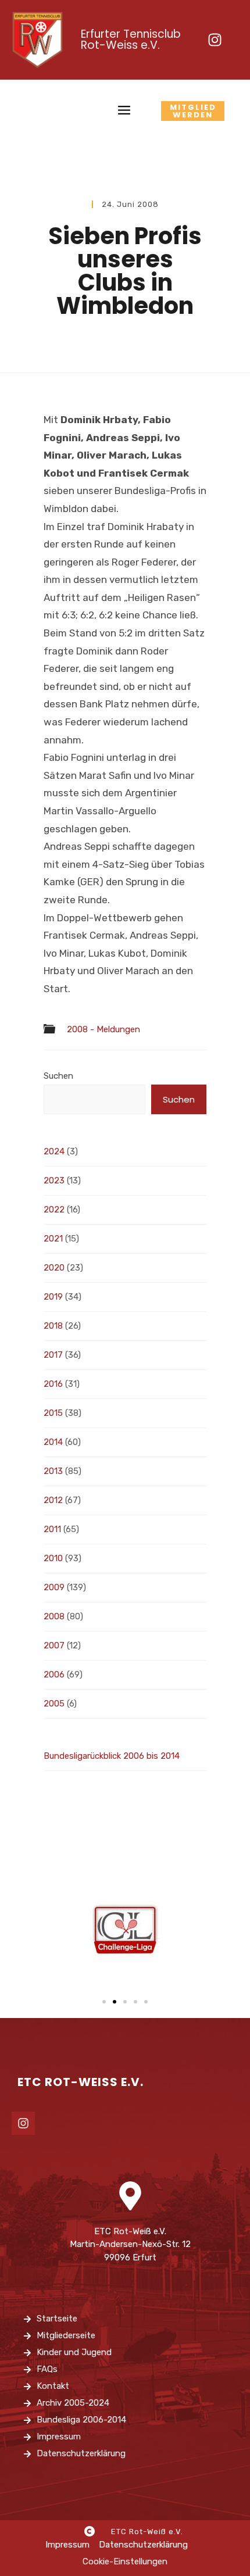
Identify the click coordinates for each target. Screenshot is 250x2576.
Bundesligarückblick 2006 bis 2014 (112, 1756)
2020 (54, 1268)
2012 (53, 1500)
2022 (54, 1210)
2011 (52, 1529)
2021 (53, 1239)
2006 (54, 1675)
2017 (53, 1355)
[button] (104, 2002)
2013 (53, 1471)
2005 (54, 1704)
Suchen (58, 1076)
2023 (54, 1180)
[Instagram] (215, 40)
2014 (53, 1442)
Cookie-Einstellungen (125, 2561)
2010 (53, 1558)
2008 (54, 1616)
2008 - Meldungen (103, 1030)
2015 (53, 1413)
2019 (53, 1297)
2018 (53, 1326)
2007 (54, 1645)
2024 (54, 1151)
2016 (53, 1384)
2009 (54, 1587)
